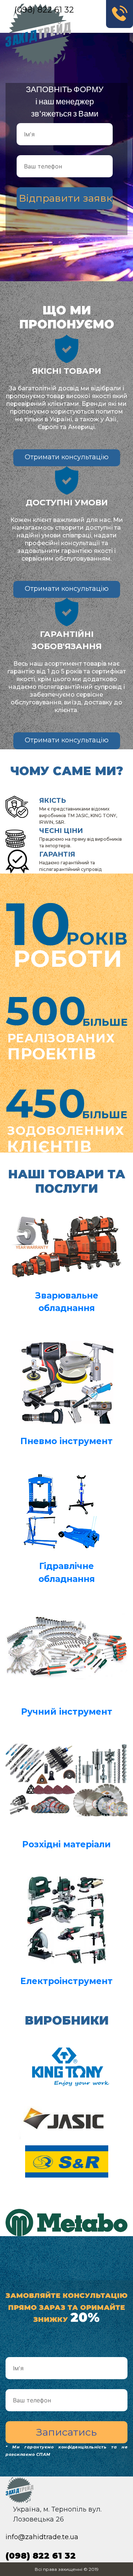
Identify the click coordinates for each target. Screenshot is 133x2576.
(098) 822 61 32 (44, 10)
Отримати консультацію (67, 457)
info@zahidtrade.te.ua (42, 2537)
